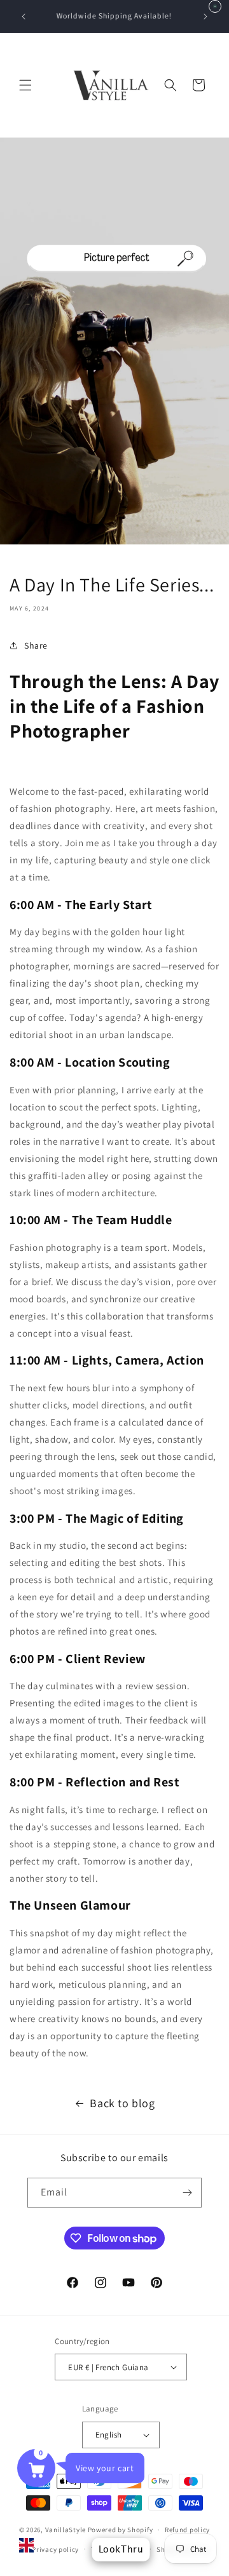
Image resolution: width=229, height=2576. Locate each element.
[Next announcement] (205, 17)
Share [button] (36, 645)
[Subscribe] (187, 2193)
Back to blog (122, 2103)
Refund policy (187, 2530)
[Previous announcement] (24, 17)
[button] (25, 85)
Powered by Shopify (121, 2530)
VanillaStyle (66, 2530)
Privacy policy (55, 2549)
